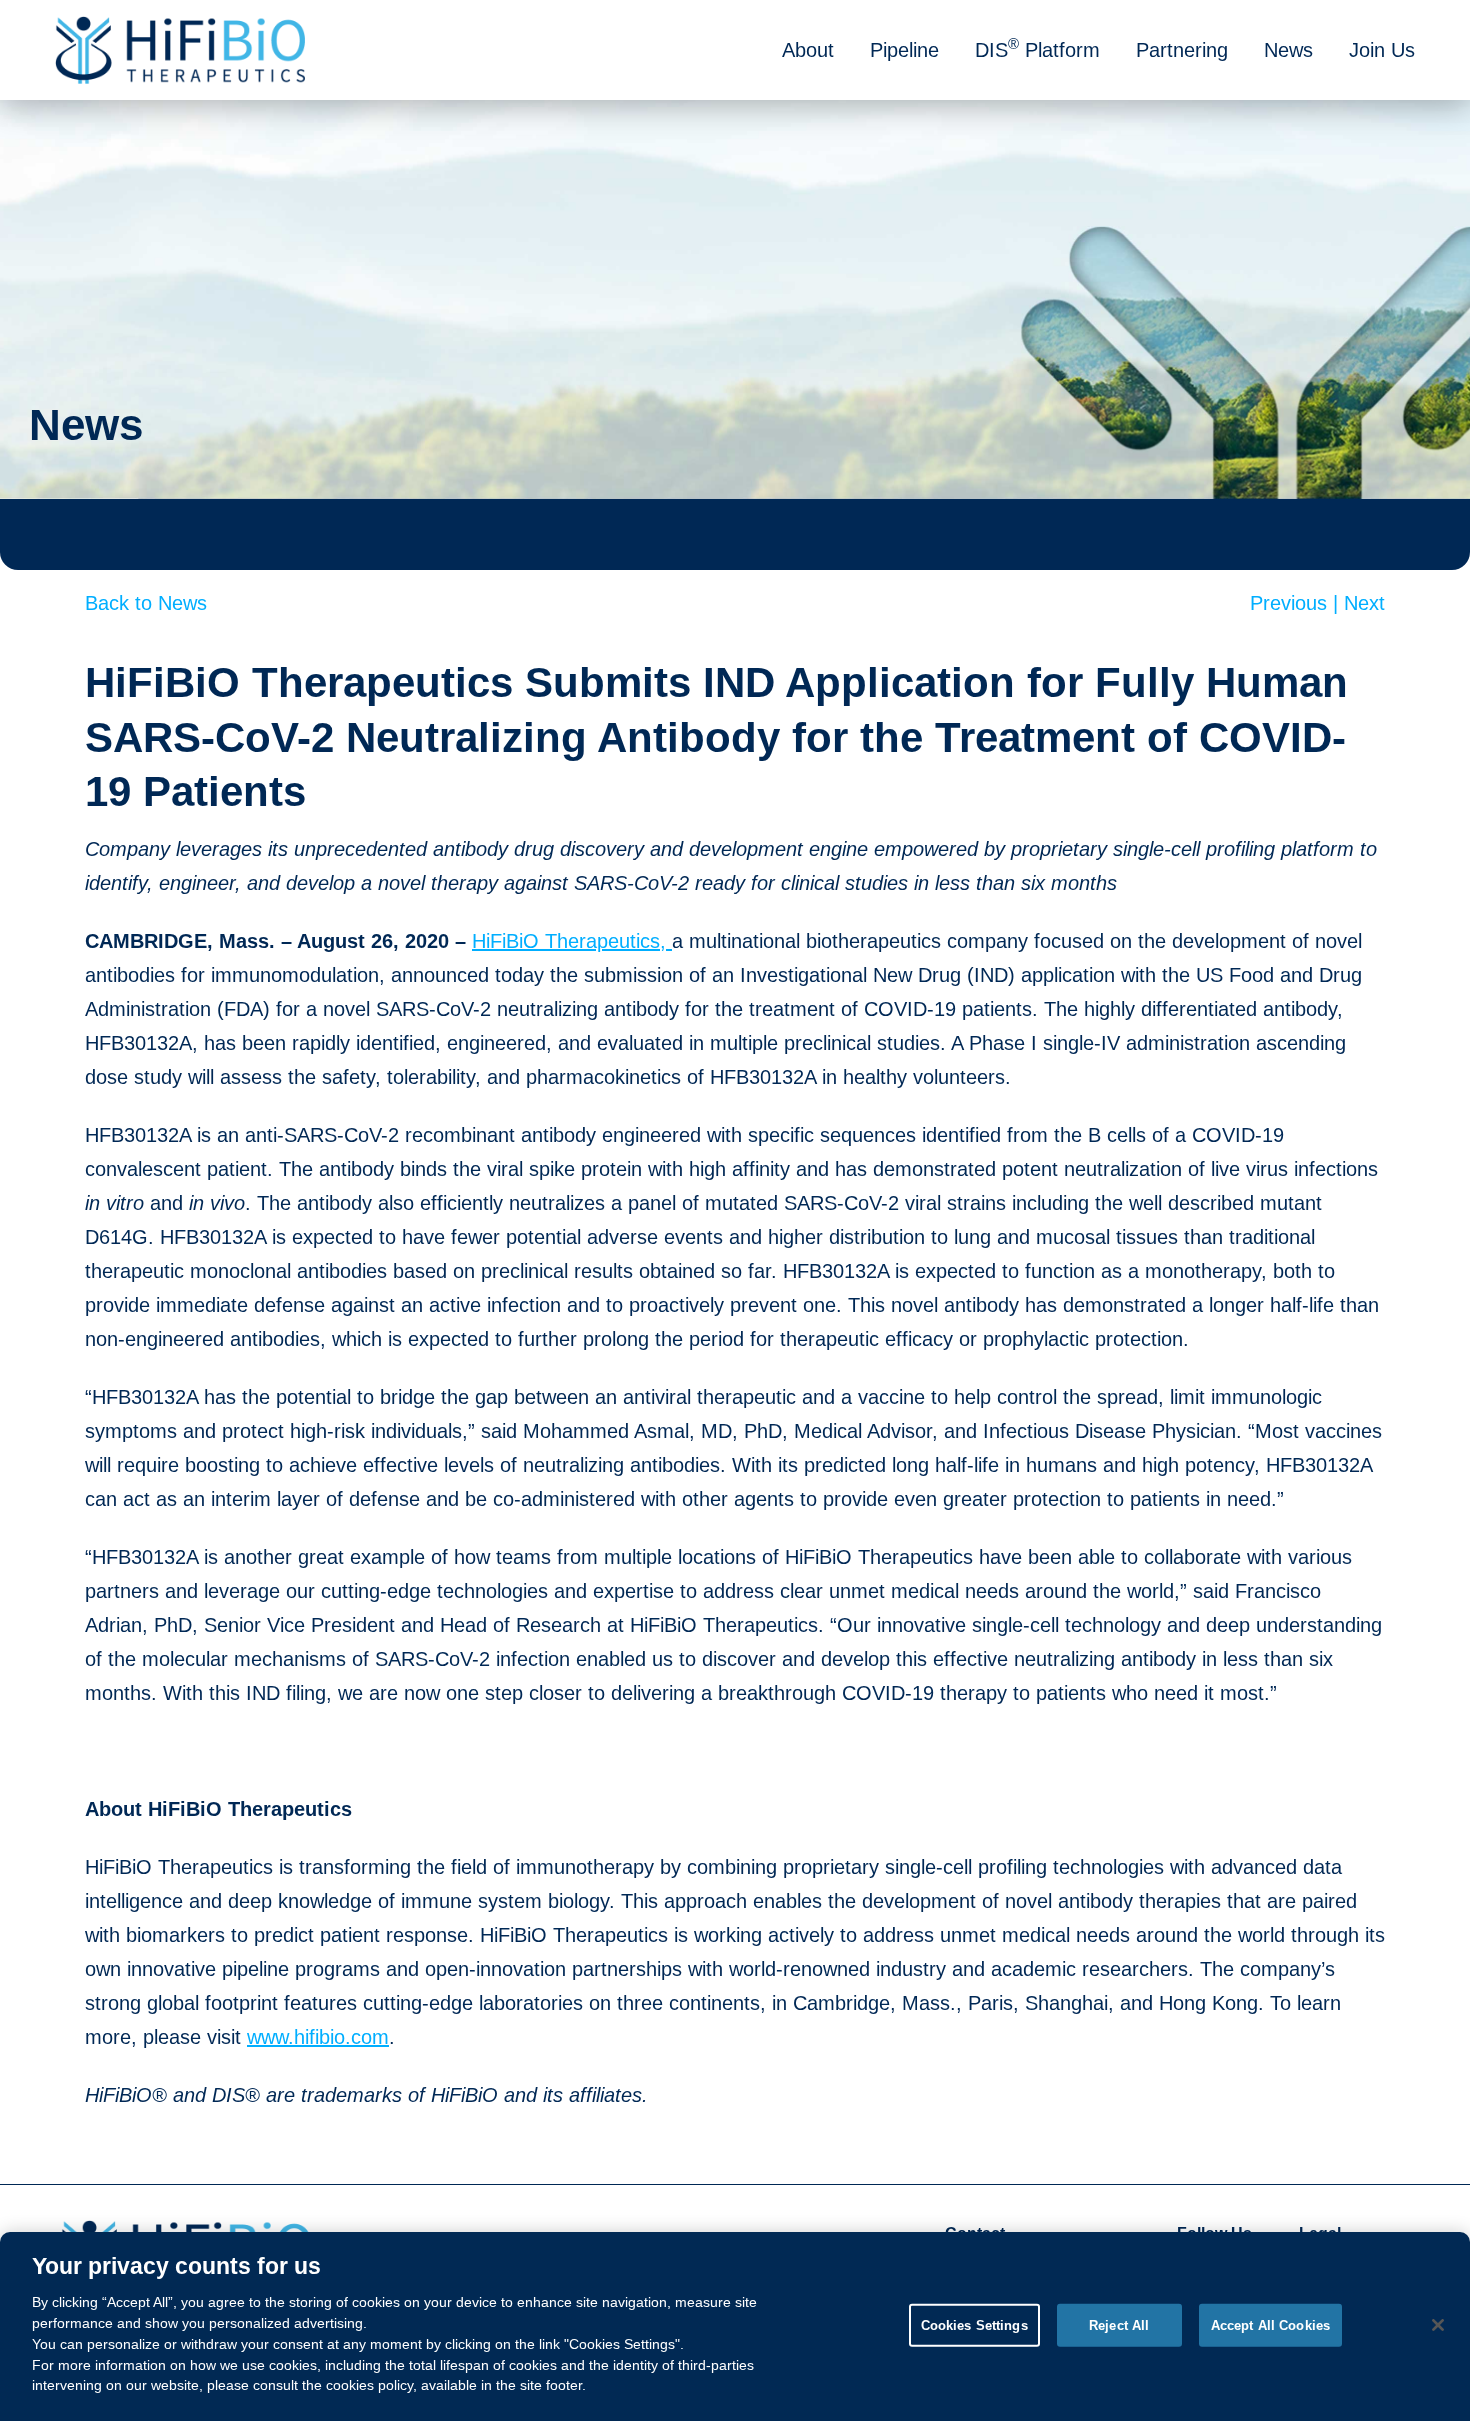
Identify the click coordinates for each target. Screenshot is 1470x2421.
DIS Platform (1037, 48)
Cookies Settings (974, 2324)
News (1288, 50)
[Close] (1438, 2325)
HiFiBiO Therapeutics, (572, 941)
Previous (1297, 603)
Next (1364, 603)
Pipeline (904, 50)
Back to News (146, 603)
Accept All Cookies (1270, 2324)
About (808, 50)
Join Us (1382, 50)
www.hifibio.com (318, 2037)
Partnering (1182, 50)
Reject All (1119, 2324)
